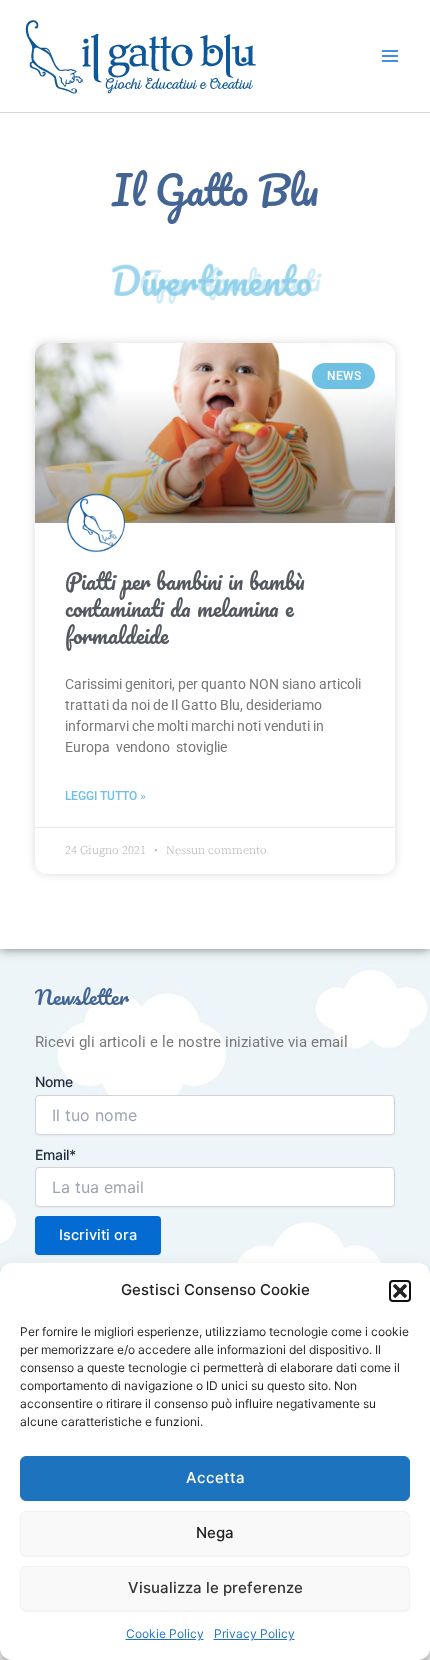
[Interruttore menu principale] (390, 56)
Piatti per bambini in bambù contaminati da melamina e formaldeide (185, 609)
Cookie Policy (165, 1633)
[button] (400, 1291)
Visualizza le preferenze (215, 1587)
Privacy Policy (254, 1633)
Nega (215, 1532)
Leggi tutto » (105, 796)
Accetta (215, 1477)
